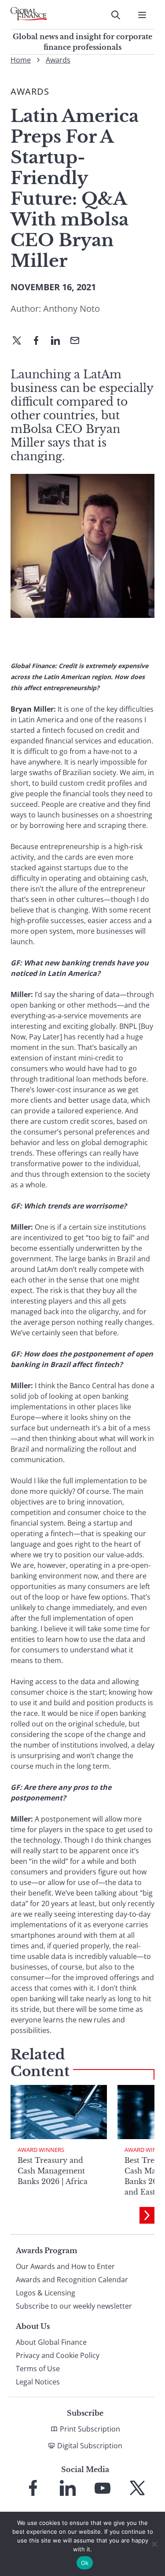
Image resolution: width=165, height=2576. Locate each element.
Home (21, 60)
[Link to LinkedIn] (68, 2488)
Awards (58, 60)
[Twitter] (20, 341)
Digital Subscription (90, 2446)
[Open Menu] (142, 15)
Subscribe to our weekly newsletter (74, 2306)
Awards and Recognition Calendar (72, 2280)
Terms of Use (38, 2369)
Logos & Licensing (46, 2293)
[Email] (78, 341)
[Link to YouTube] (103, 2488)
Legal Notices (38, 2382)
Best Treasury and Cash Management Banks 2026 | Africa (53, 2171)
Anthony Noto (71, 309)
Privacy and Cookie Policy (58, 2355)
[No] (154, 2544)
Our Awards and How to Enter (65, 2266)
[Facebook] (40, 341)
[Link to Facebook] (33, 2488)
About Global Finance (51, 2342)
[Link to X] (137, 2488)
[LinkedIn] (59, 341)
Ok (85, 2563)
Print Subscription (90, 2429)
